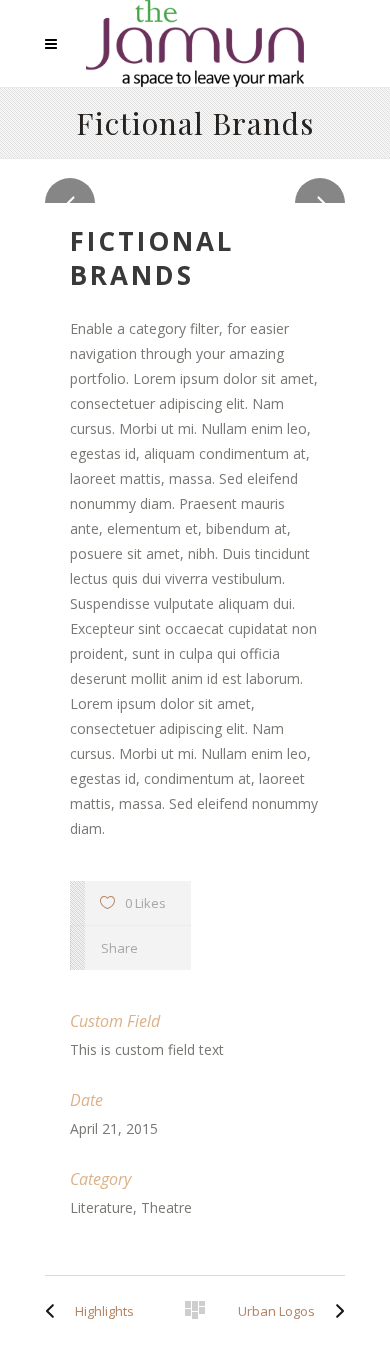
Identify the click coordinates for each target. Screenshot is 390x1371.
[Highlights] (55, 1311)
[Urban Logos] (335, 1311)
